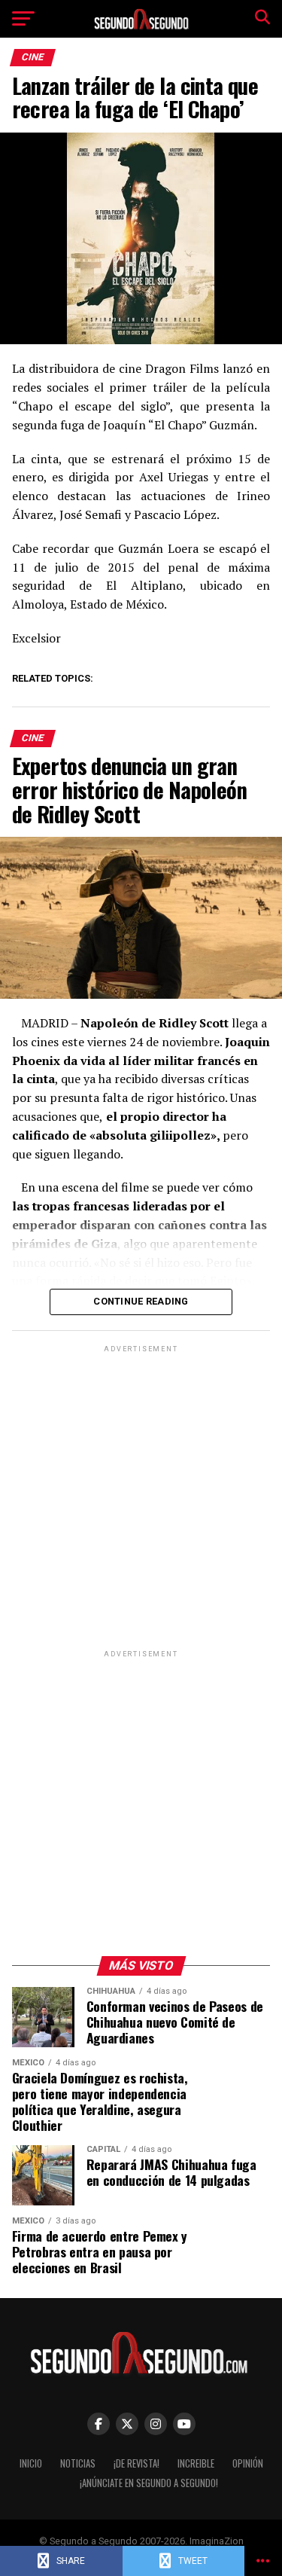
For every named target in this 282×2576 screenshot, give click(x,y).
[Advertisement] (141, 1497)
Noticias (78, 2463)
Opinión (248, 2463)
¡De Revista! (136, 2463)
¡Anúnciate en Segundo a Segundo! (149, 2483)
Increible (196, 2463)
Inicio (31, 2463)
